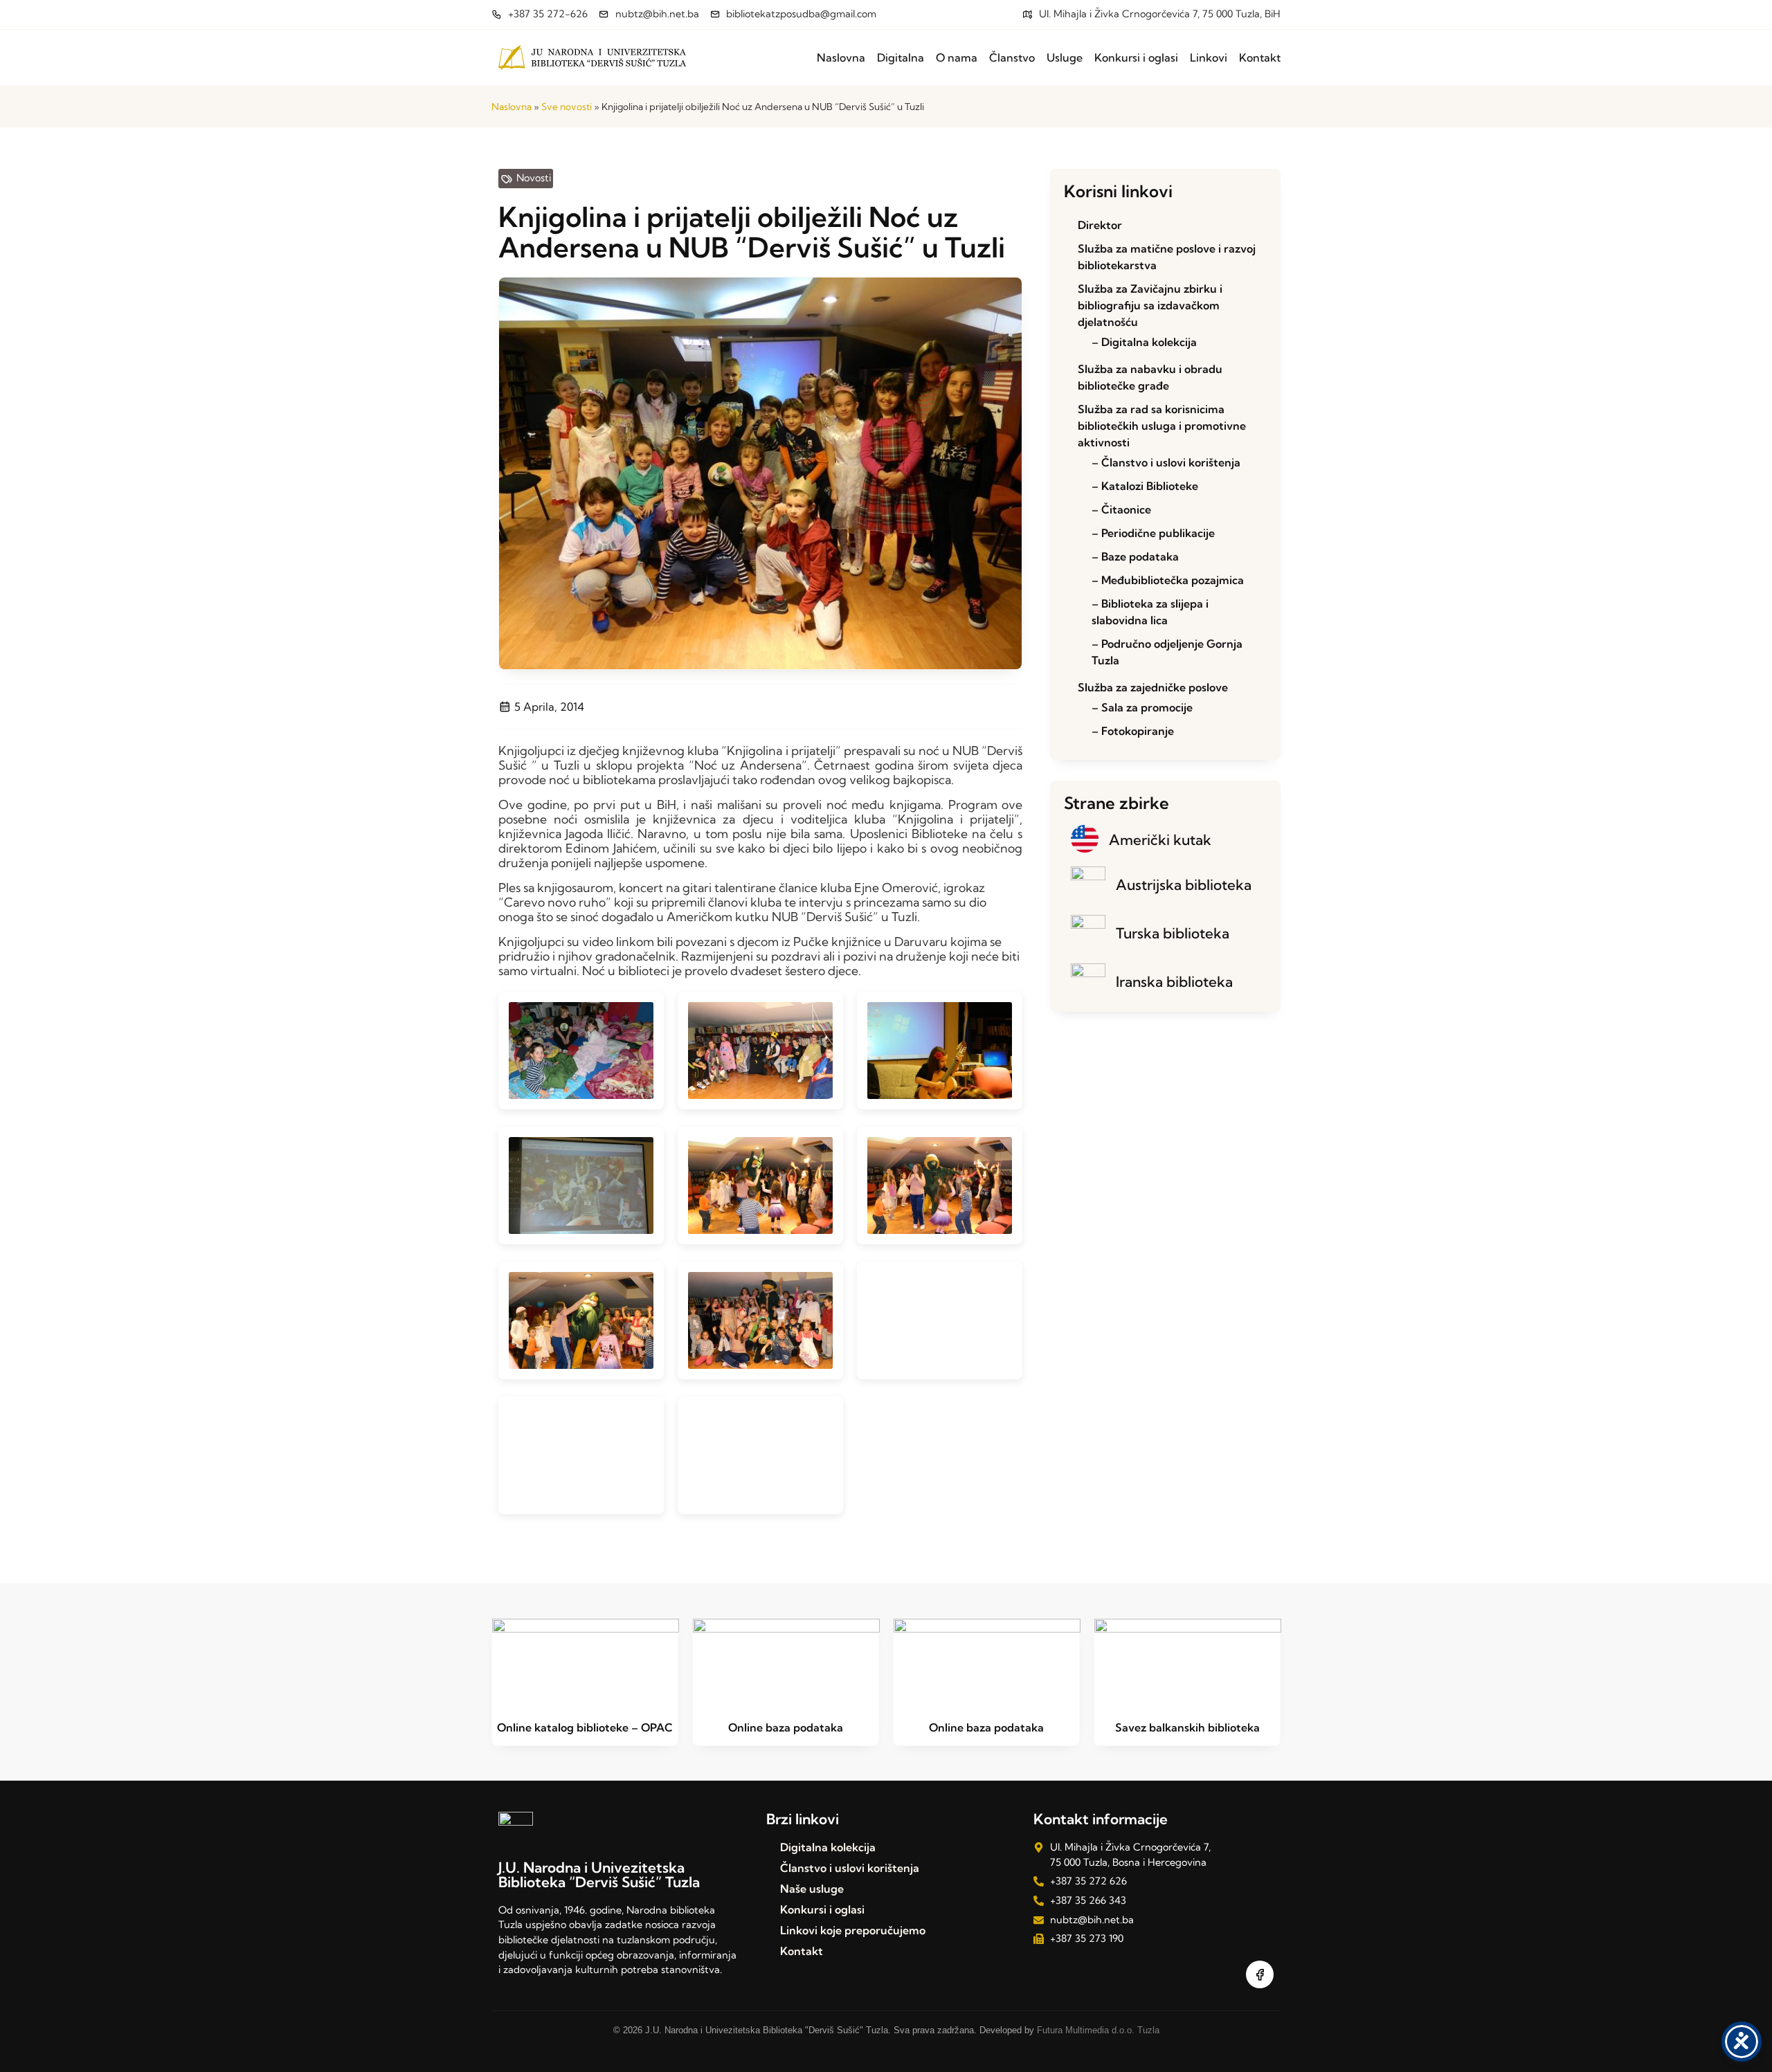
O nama (957, 57)
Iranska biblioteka (1174, 981)
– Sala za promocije (1142, 707)
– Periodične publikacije (1153, 533)
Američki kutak (1160, 839)
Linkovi (1209, 57)
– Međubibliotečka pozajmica (1168, 580)
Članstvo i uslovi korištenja (850, 1868)
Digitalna (901, 57)
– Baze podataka (1135, 556)
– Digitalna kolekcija (1144, 342)
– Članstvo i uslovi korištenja (1166, 462)
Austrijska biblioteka (1184, 884)
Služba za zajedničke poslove (1153, 687)
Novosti (534, 178)
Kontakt (1260, 57)
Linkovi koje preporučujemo (853, 1930)
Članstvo (1012, 57)
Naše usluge (812, 1889)
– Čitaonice (1121, 509)
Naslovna (841, 57)
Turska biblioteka (1173, 933)
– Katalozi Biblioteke (1145, 486)
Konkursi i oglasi (1136, 57)
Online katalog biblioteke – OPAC (585, 1727)
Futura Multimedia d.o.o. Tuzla (1098, 2030)
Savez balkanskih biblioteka (1187, 1727)
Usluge (1065, 57)
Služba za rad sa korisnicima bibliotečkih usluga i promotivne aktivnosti (1162, 426)
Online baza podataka (786, 1727)
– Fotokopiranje (1133, 731)
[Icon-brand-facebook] (1260, 1974)
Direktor (1100, 225)
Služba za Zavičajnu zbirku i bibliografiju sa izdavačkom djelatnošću (1150, 305)
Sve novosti (567, 107)
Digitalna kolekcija (828, 1847)
